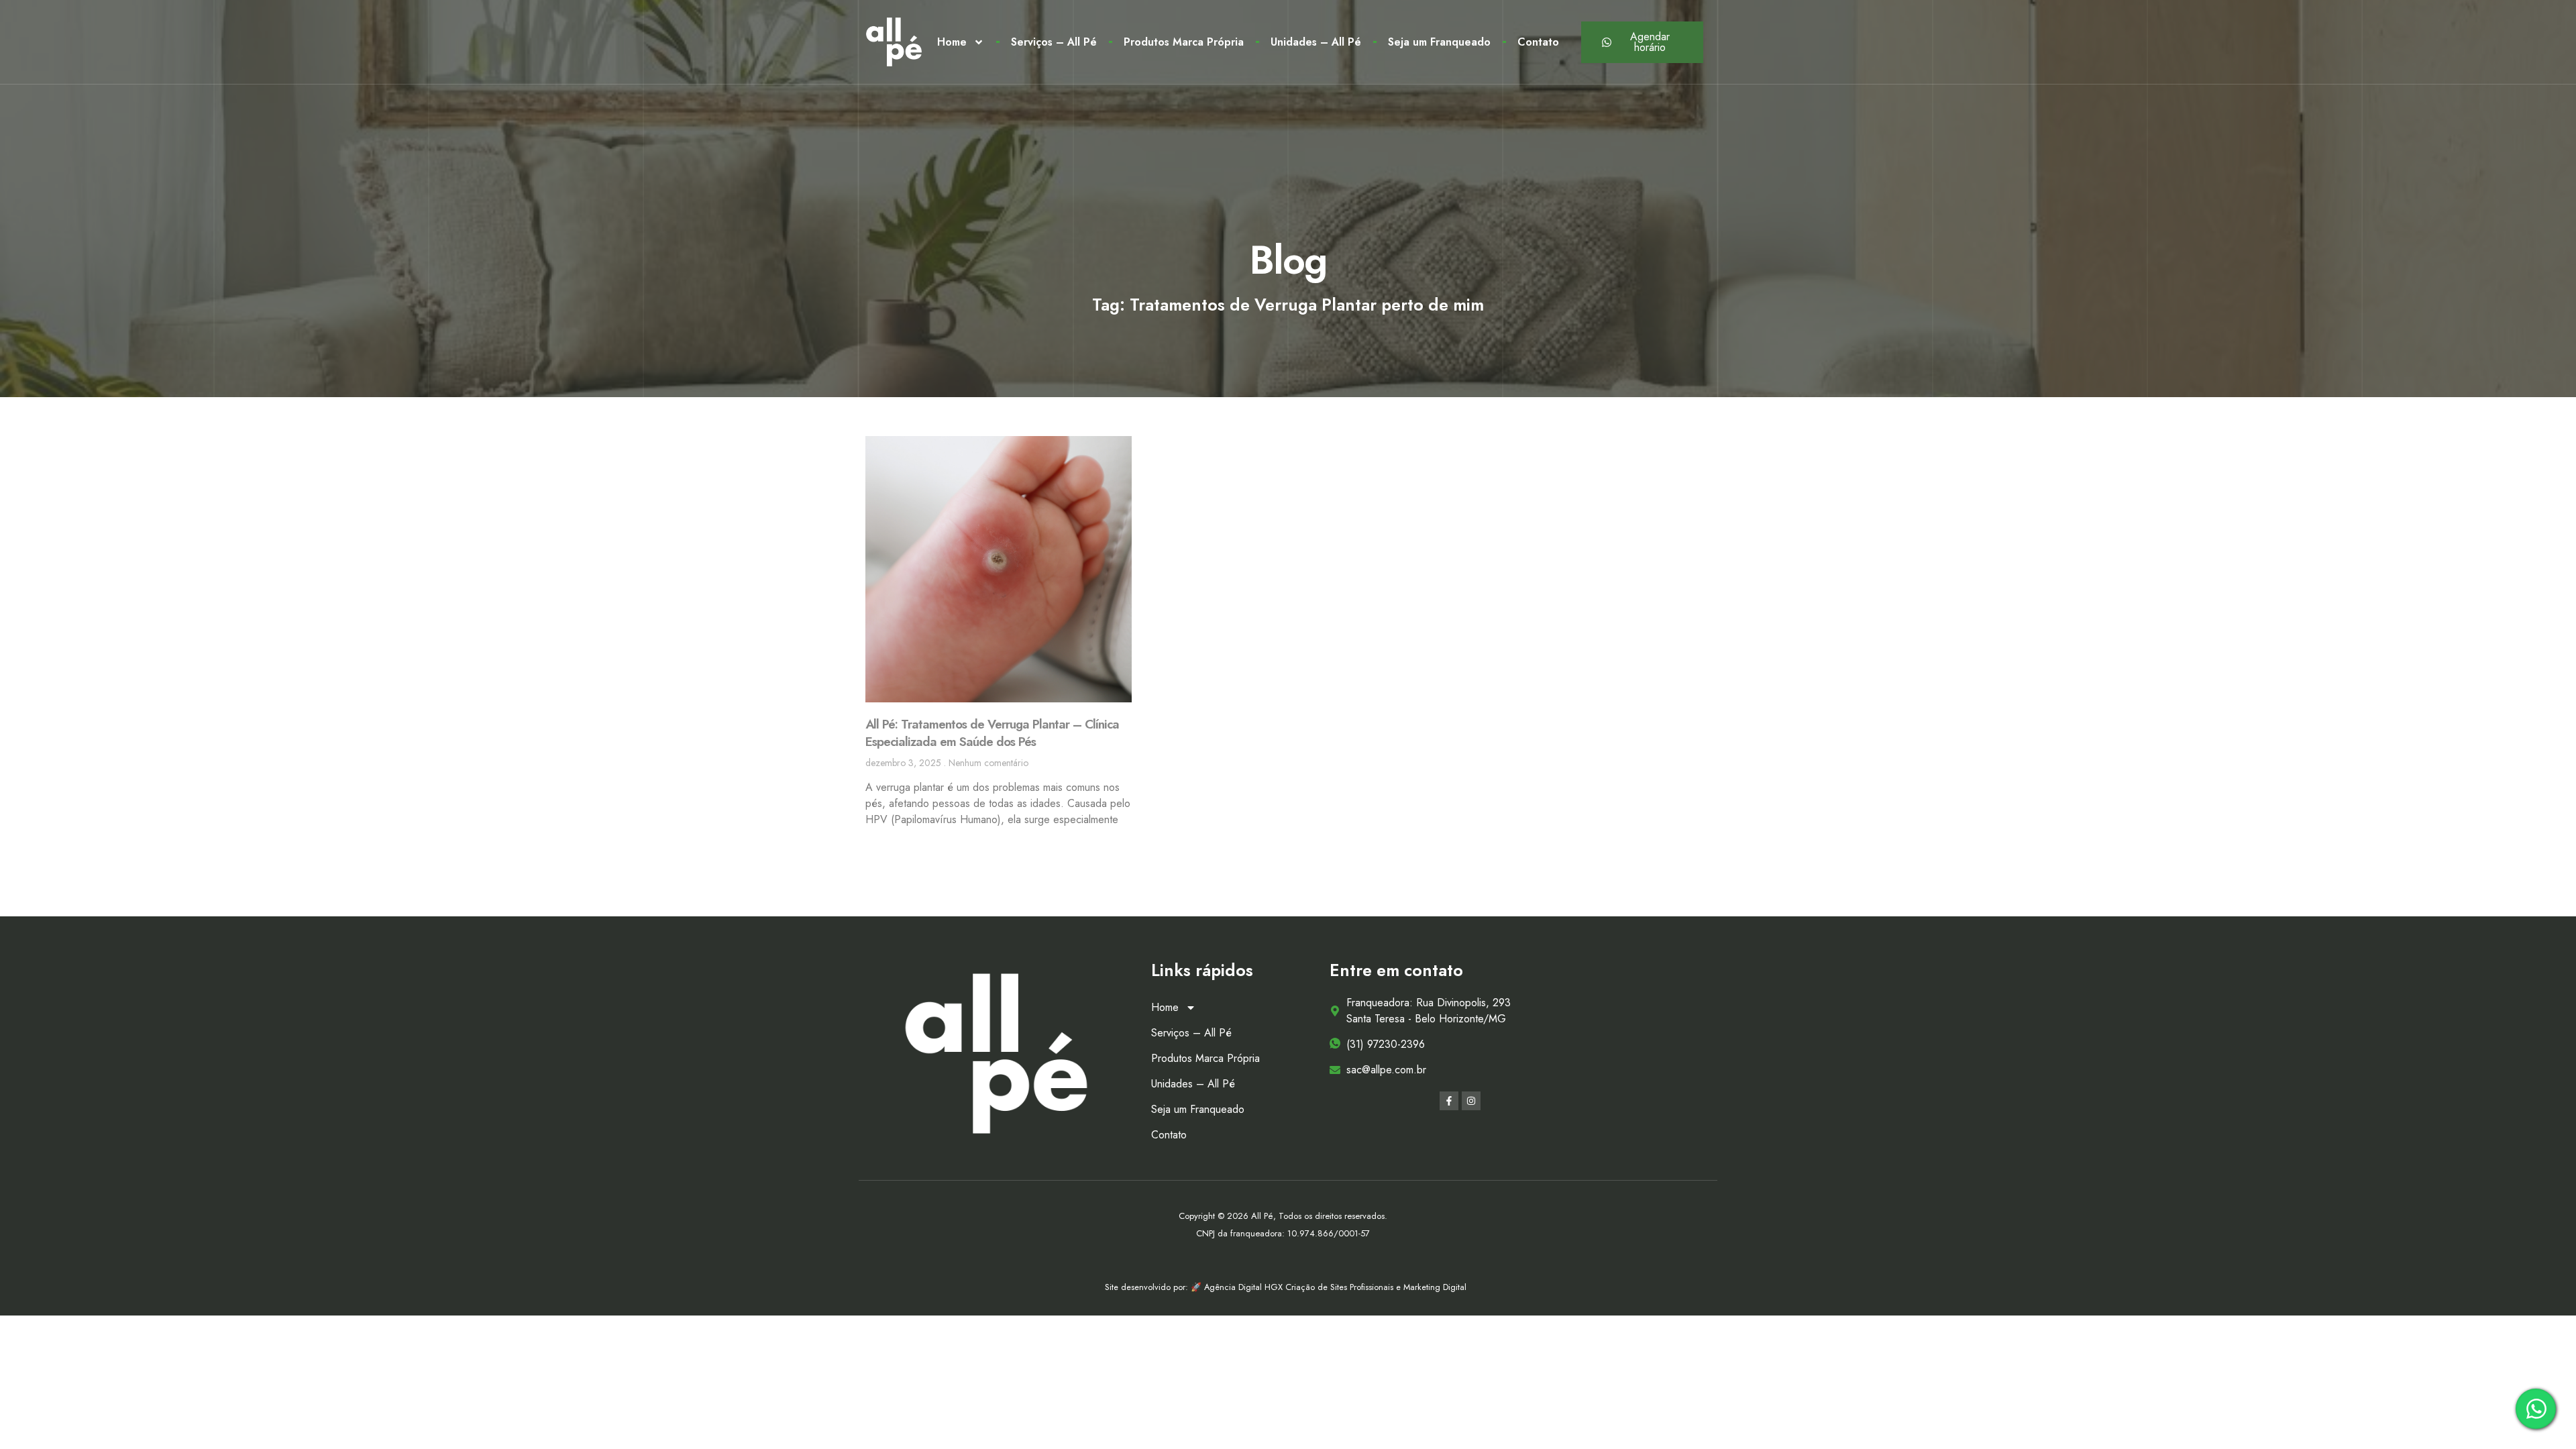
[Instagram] (1471, 1101)
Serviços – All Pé (1054, 42)
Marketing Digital (1435, 1287)
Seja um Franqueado (1439, 42)
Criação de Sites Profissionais (1341, 1287)
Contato (1538, 42)
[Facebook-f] (1449, 1101)
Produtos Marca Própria (1184, 42)
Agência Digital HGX (1245, 1287)
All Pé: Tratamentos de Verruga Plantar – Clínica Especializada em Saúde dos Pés (992, 733)
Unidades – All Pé (1316, 42)
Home (952, 42)
